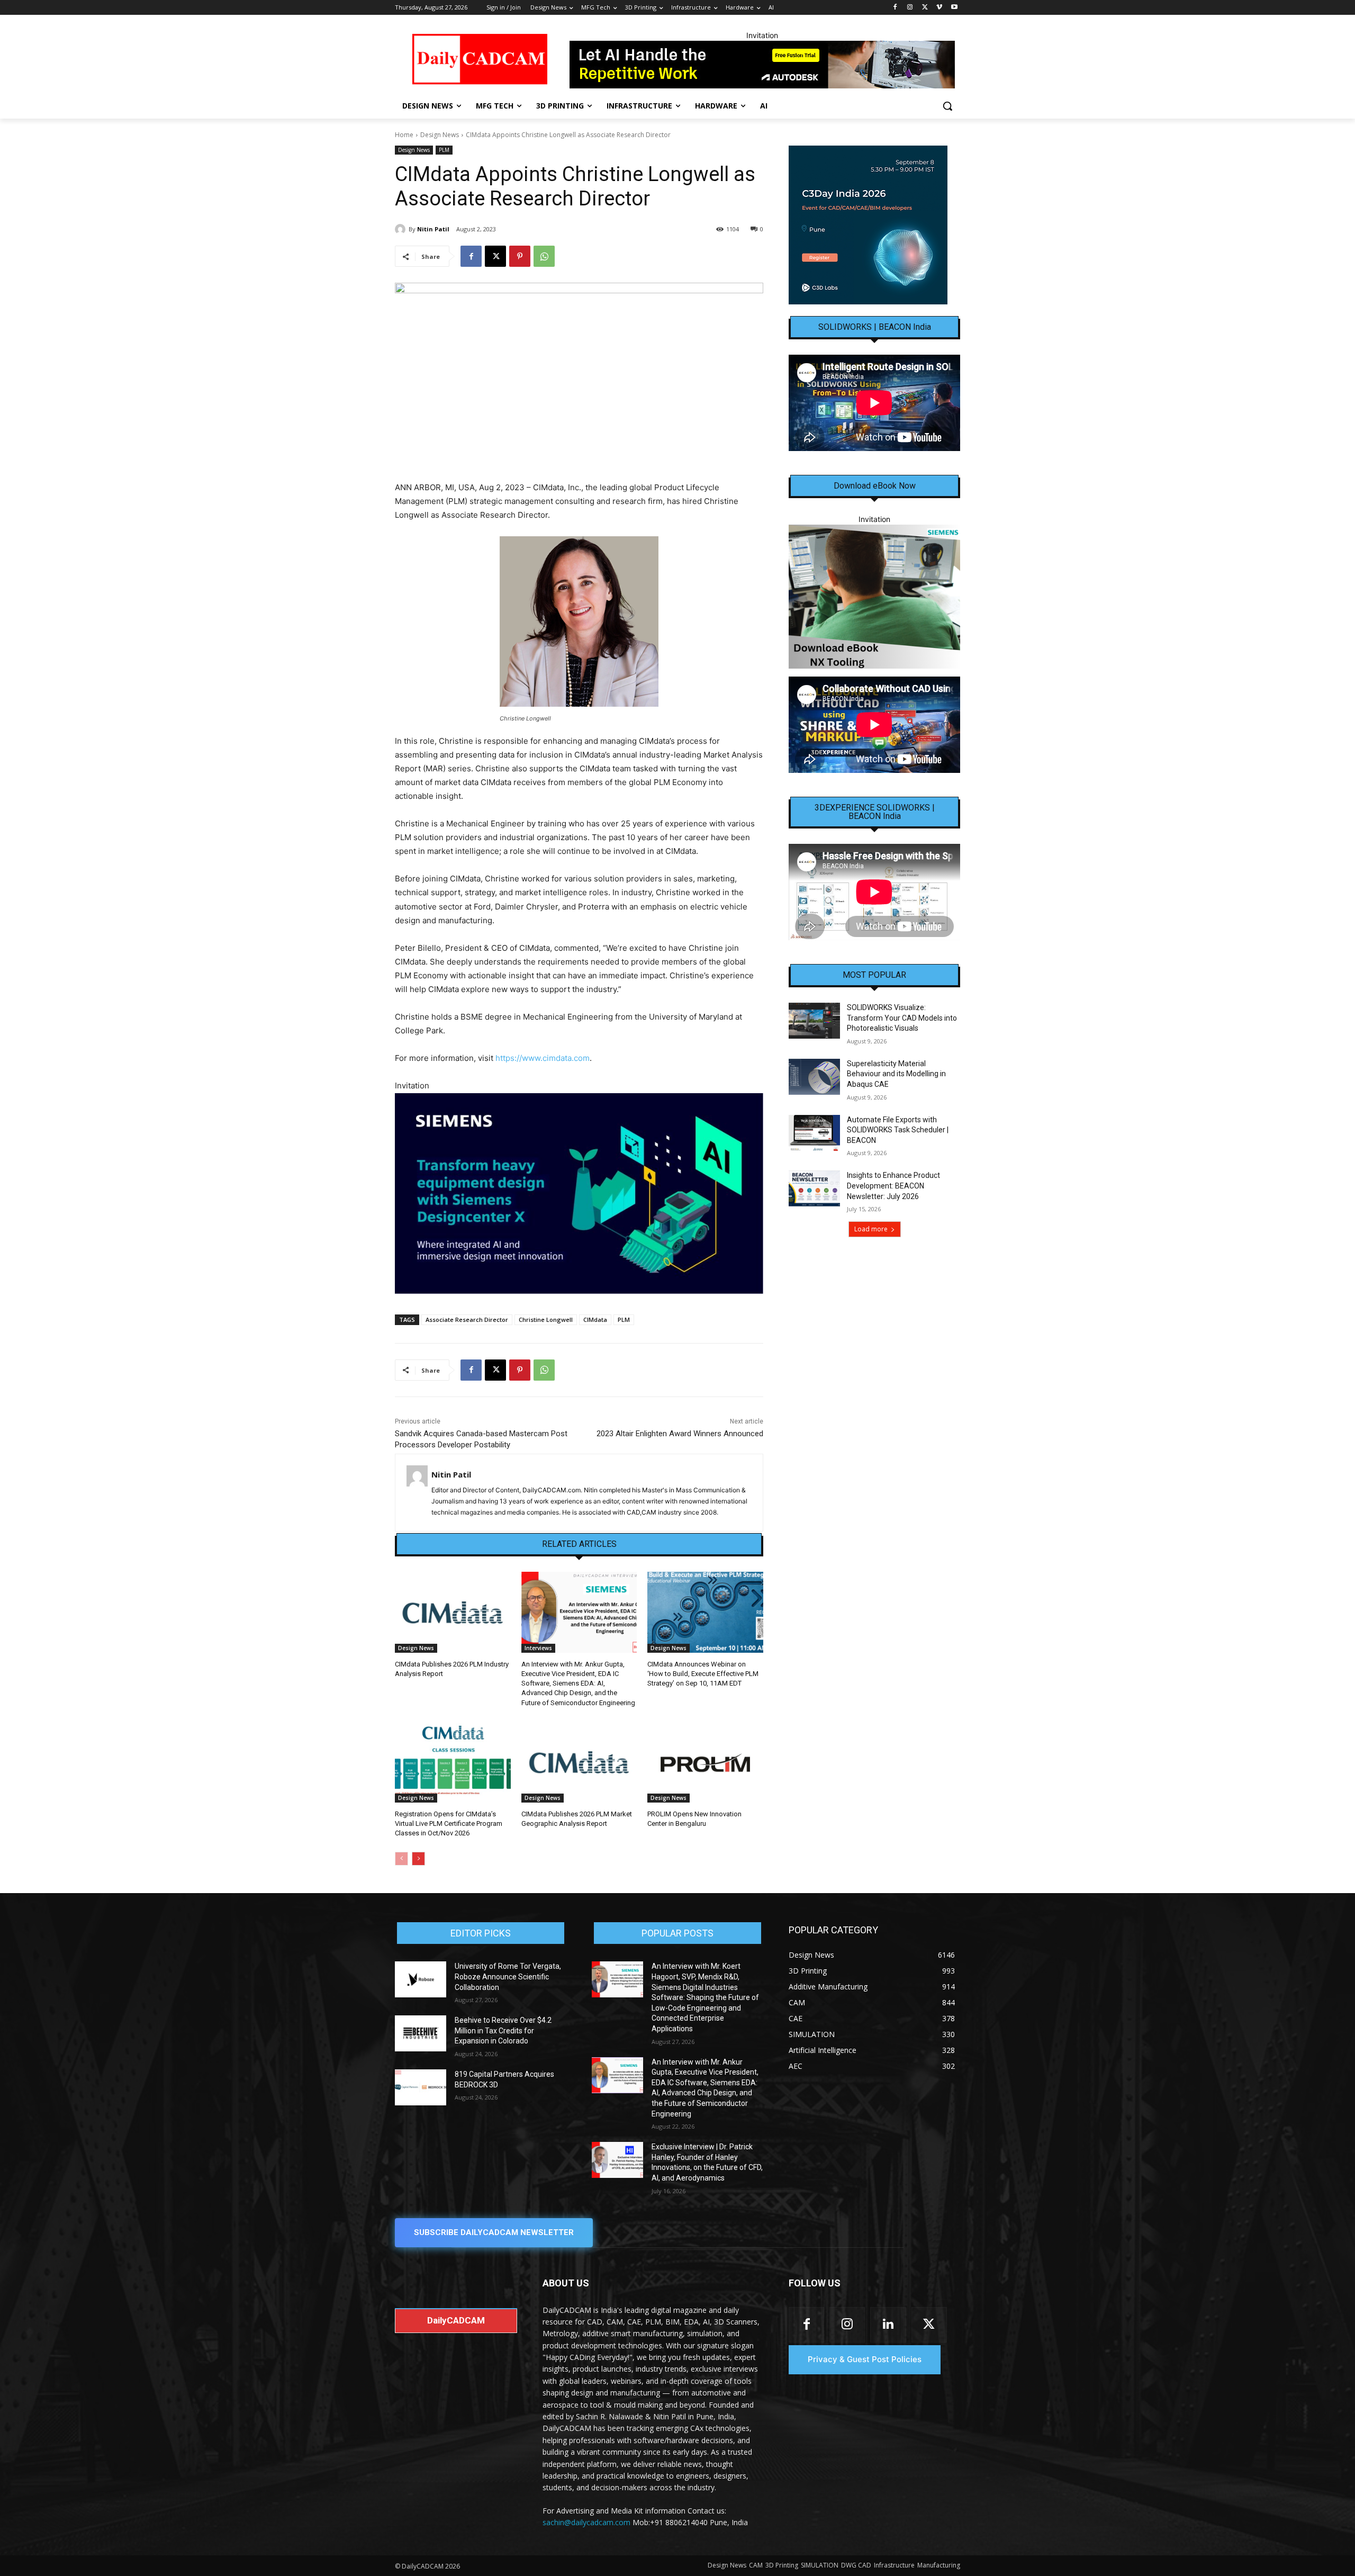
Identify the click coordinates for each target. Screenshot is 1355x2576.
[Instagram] (910, 8)
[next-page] (418, 1859)
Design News (440, 135)
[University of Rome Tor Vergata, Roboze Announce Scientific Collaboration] (421, 1979)
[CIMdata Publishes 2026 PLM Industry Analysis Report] (453, 1612)
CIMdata (595, 1319)
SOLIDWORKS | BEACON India (875, 327)
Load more (871, 1229)
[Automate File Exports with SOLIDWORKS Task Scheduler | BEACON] (814, 1133)
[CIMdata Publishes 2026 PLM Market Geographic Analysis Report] (579, 1762)
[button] (947, 106)
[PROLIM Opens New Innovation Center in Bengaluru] (705, 1762)
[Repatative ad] (762, 65)
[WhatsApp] (544, 256)
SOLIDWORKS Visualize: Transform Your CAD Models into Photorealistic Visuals (902, 1018)
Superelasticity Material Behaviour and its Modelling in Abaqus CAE (896, 1074)
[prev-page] (401, 1859)
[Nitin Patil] (402, 229)
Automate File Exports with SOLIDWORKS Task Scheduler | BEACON (898, 1130)
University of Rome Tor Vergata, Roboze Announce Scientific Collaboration (508, 1976)
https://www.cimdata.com (543, 1058)
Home (404, 135)
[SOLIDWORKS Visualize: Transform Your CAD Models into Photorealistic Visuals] (814, 1021)
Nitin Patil (433, 229)
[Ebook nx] (874, 596)
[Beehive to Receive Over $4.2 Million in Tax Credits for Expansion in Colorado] (421, 2033)
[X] (925, 8)
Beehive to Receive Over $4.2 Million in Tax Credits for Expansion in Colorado (503, 2030)
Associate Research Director (467, 1319)
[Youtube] (954, 8)
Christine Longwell (546, 1319)
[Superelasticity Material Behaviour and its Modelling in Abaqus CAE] (814, 1077)
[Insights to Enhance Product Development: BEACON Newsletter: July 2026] (814, 1188)
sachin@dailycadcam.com (586, 2522)
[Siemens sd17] (579, 1194)
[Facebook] (895, 8)
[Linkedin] (888, 2325)
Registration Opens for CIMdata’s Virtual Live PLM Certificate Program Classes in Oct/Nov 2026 (449, 1823)
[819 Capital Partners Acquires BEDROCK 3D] (421, 2087)
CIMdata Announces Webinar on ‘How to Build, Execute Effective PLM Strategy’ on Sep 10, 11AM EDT (703, 1674)
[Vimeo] (939, 8)
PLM (444, 150)
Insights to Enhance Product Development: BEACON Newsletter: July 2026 (893, 1186)
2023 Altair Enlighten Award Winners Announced (680, 1434)
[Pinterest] (520, 256)
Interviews (538, 1648)
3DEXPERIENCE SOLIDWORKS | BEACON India (875, 812)
